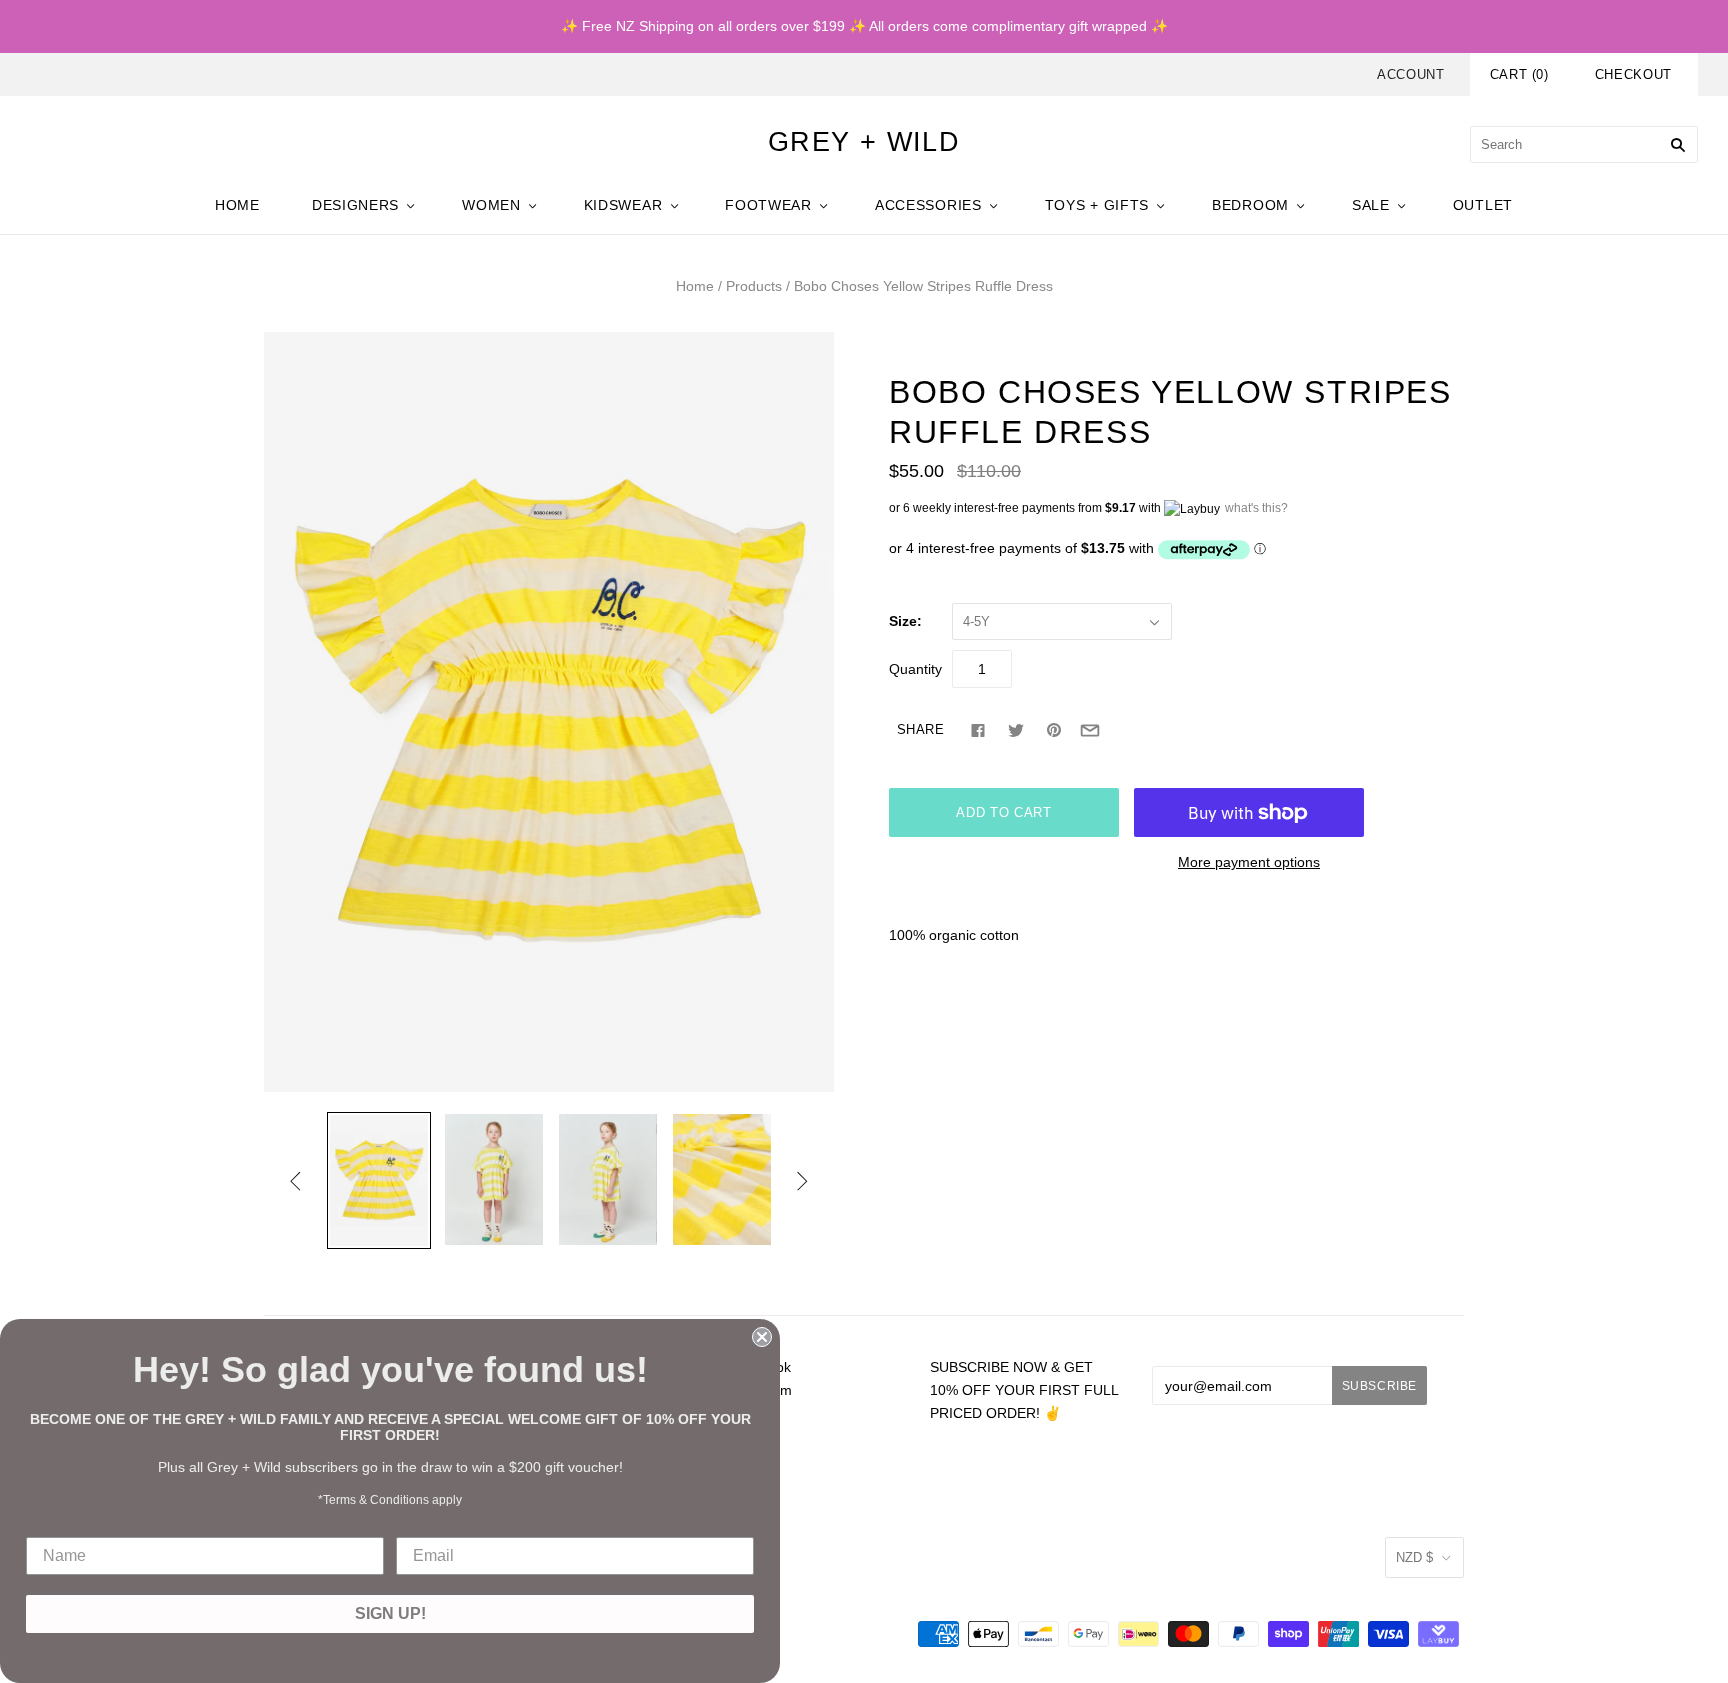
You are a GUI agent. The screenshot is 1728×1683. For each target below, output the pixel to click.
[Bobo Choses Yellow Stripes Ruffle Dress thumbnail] (379, 1180)
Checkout (1633, 74)
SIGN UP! (390, 1613)
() (1519, 74)
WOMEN (491, 205)
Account (1411, 74)
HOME (237, 205)
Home (695, 286)
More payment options (1249, 862)
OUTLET (1483, 205)
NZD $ (1414, 1557)
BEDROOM (1250, 205)
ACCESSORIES (928, 205)
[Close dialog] (762, 1337)
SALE (1371, 205)
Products (754, 286)
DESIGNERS (355, 205)
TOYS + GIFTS (1097, 205)
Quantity (915, 669)
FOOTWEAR (768, 205)
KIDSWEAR (623, 205)
